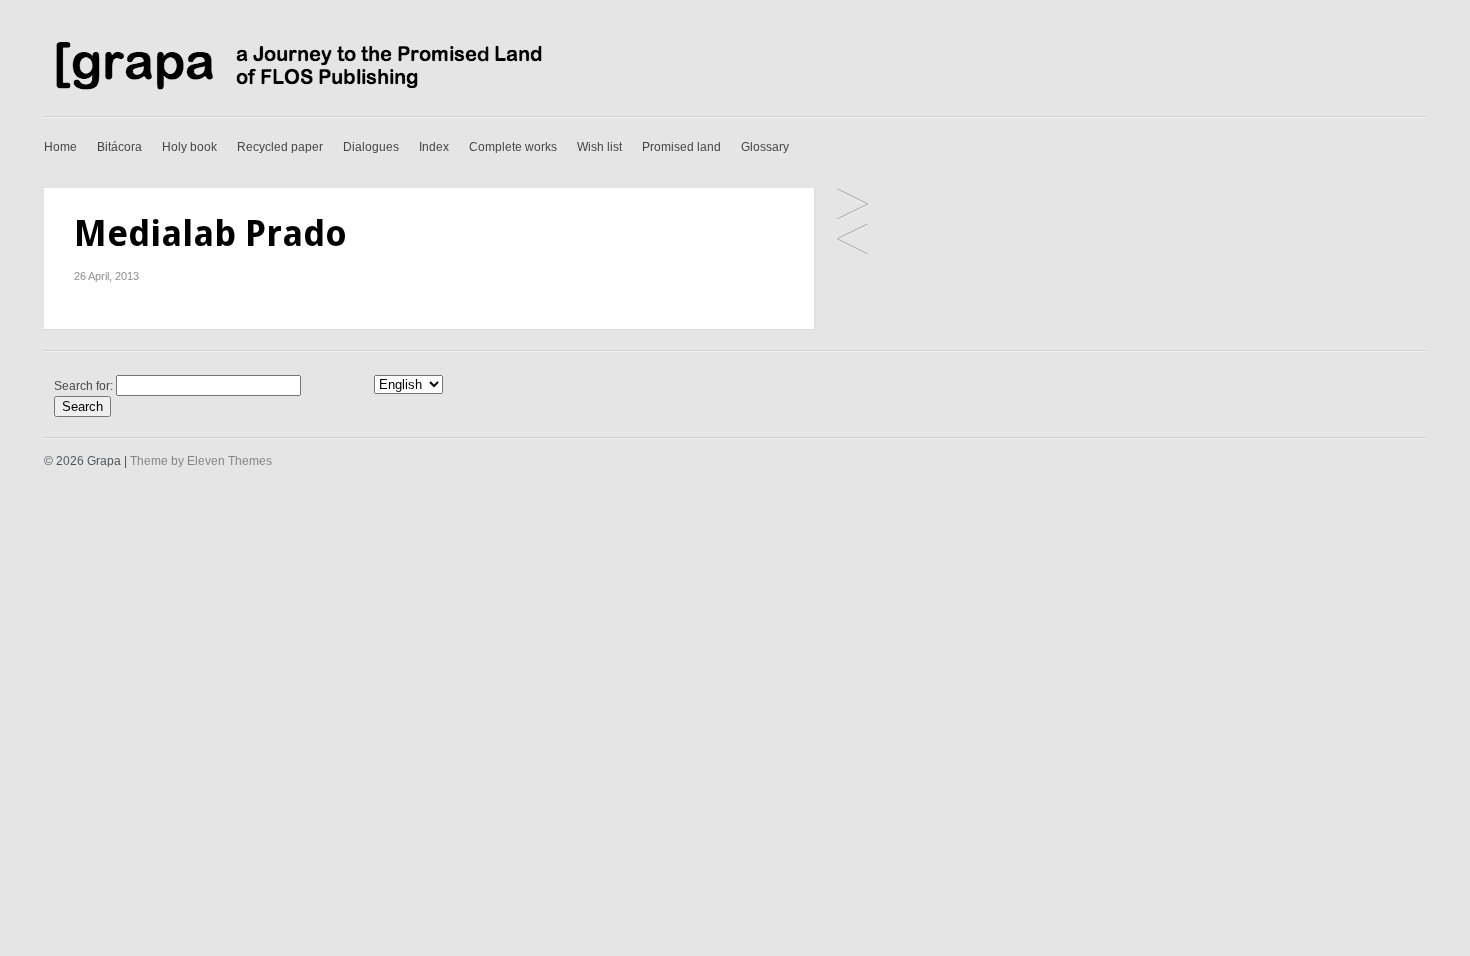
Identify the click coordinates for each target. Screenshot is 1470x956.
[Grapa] (294, 91)
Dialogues (371, 147)
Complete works (513, 147)
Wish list (599, 147)
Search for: (83, 386)
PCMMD (852, 240)
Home (60, 147)
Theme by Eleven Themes (201, 461)
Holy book (189, 147)
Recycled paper (280, 147)
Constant (852, 205)
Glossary (765, 147)
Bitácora (119, 147)
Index (434, 147)
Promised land (681, 147)
